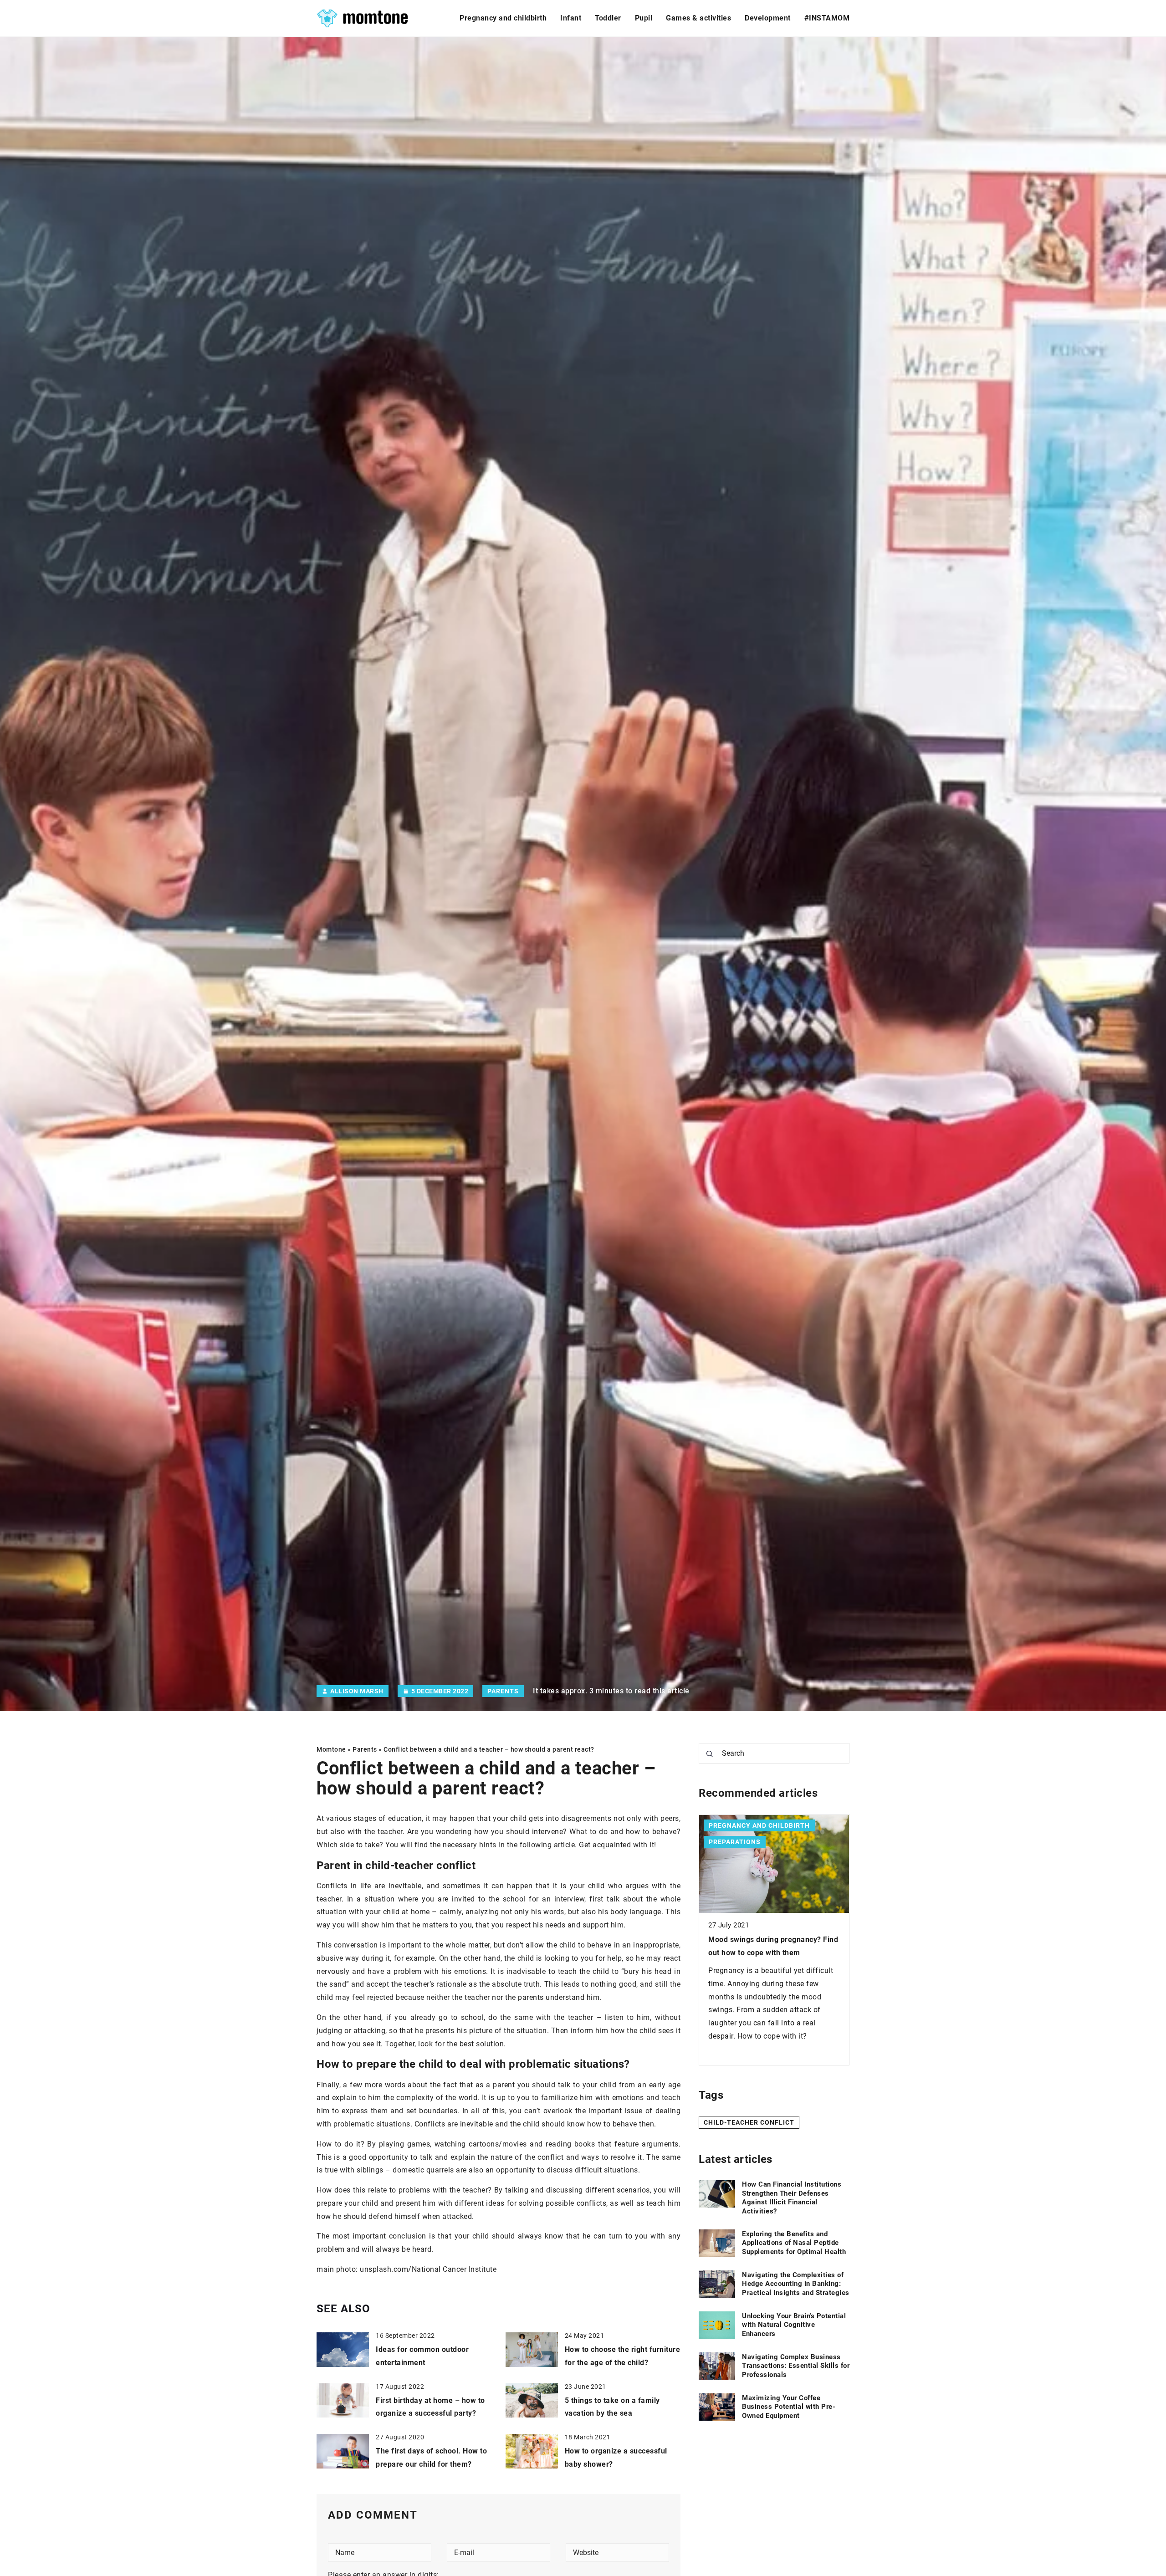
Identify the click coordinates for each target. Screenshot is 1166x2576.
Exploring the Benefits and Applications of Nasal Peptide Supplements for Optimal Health (794, 2243)
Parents (503, 1691)
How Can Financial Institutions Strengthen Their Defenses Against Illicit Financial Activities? (792, 2198)
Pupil (644, 18)
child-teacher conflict (749, 2123)
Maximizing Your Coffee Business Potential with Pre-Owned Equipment (789, 2407)
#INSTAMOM (827, 18)
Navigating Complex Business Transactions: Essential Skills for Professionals (796, 2366)
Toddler (608, 18)
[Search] (710, 1754)
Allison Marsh (357, 1691)
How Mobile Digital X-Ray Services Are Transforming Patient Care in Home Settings (768, 1953)
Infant (571, 18)
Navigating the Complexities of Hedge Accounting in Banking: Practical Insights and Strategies (796, 2284)
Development (768, 18)
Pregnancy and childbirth (503, 18)
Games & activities (698, 18)
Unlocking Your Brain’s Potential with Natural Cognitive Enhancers (794, 2325)
